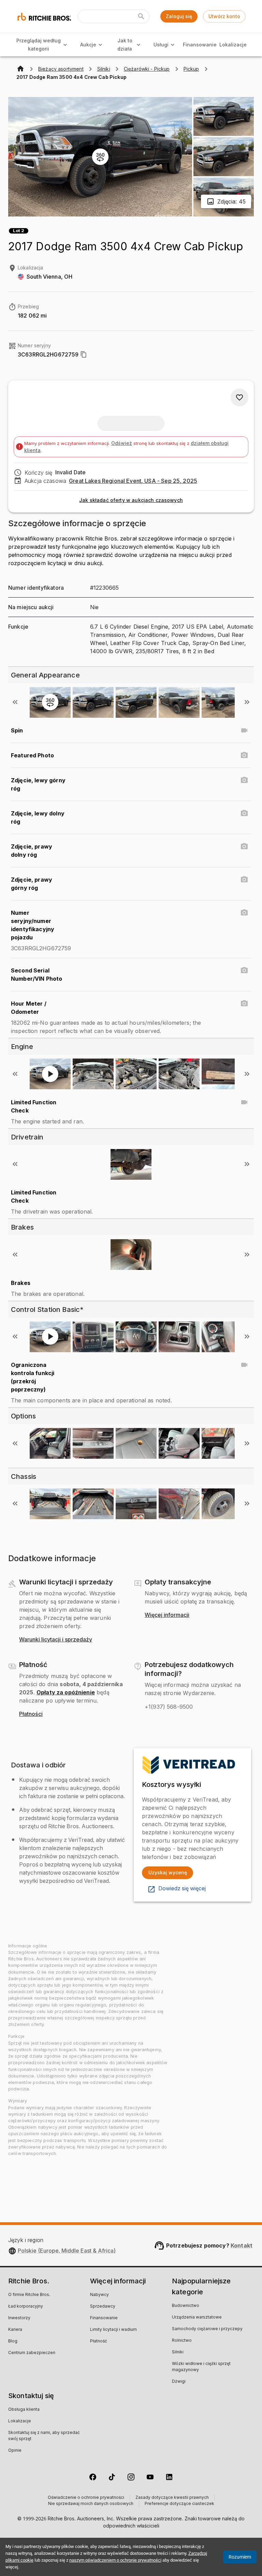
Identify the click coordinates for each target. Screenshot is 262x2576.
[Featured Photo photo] (244, 755)
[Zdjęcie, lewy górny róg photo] (244, 780)
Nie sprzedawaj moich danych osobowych (91, 2504)
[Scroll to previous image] (15, 702)
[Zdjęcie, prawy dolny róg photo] (244, 846)
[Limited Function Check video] (244, 1102)
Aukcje (88, 45)
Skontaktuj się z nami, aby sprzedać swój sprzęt (44, 2436)
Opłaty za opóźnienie (66, 1692)
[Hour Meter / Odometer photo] (244, 1004)
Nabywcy (99, 2295)
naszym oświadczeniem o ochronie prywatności (115, 2560)
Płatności (31, 1714)
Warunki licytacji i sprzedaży (56, 1640)
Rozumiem (240, 2557)
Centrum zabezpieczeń (32, 2353)
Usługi (161, 45)
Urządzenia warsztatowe (197, 2318)
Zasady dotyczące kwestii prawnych (172, 2498)
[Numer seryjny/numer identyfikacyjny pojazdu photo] (244, 913)
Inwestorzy (19, 2318)
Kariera (15, 2330)
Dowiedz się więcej (182, 1889)
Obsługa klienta (24, 2410)
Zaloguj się (179, 16)
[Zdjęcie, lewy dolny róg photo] (244, 813)
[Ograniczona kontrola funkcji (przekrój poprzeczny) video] (244, 1365)
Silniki (178, 2352)
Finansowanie (200, 45)
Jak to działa (125, 45)
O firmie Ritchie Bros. (29, 2295)
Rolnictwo (182, 2341)
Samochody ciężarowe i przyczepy (207, 2329)
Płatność (99, 2341)
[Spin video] (244, 730)
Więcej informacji (167, 1615)
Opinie (15, 2451)
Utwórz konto (224, 16)
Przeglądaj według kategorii (39, 45)
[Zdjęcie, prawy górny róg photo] (244, 880)
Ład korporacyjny (26, 2307)
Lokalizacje (233, 45)
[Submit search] (141, 16)
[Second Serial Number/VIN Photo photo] (244, 970)
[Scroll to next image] (247, 702)
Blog (13, 2341)
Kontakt (242, 2245)
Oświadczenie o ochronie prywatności (86, 2498)
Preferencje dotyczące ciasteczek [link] (179, 2504)
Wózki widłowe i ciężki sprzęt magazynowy (201, 2367)
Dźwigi (179, 2382)
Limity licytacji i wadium (113, 2330)
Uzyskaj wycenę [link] (168, 1872)
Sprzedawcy (103, 2307)
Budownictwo (186, 2306)
